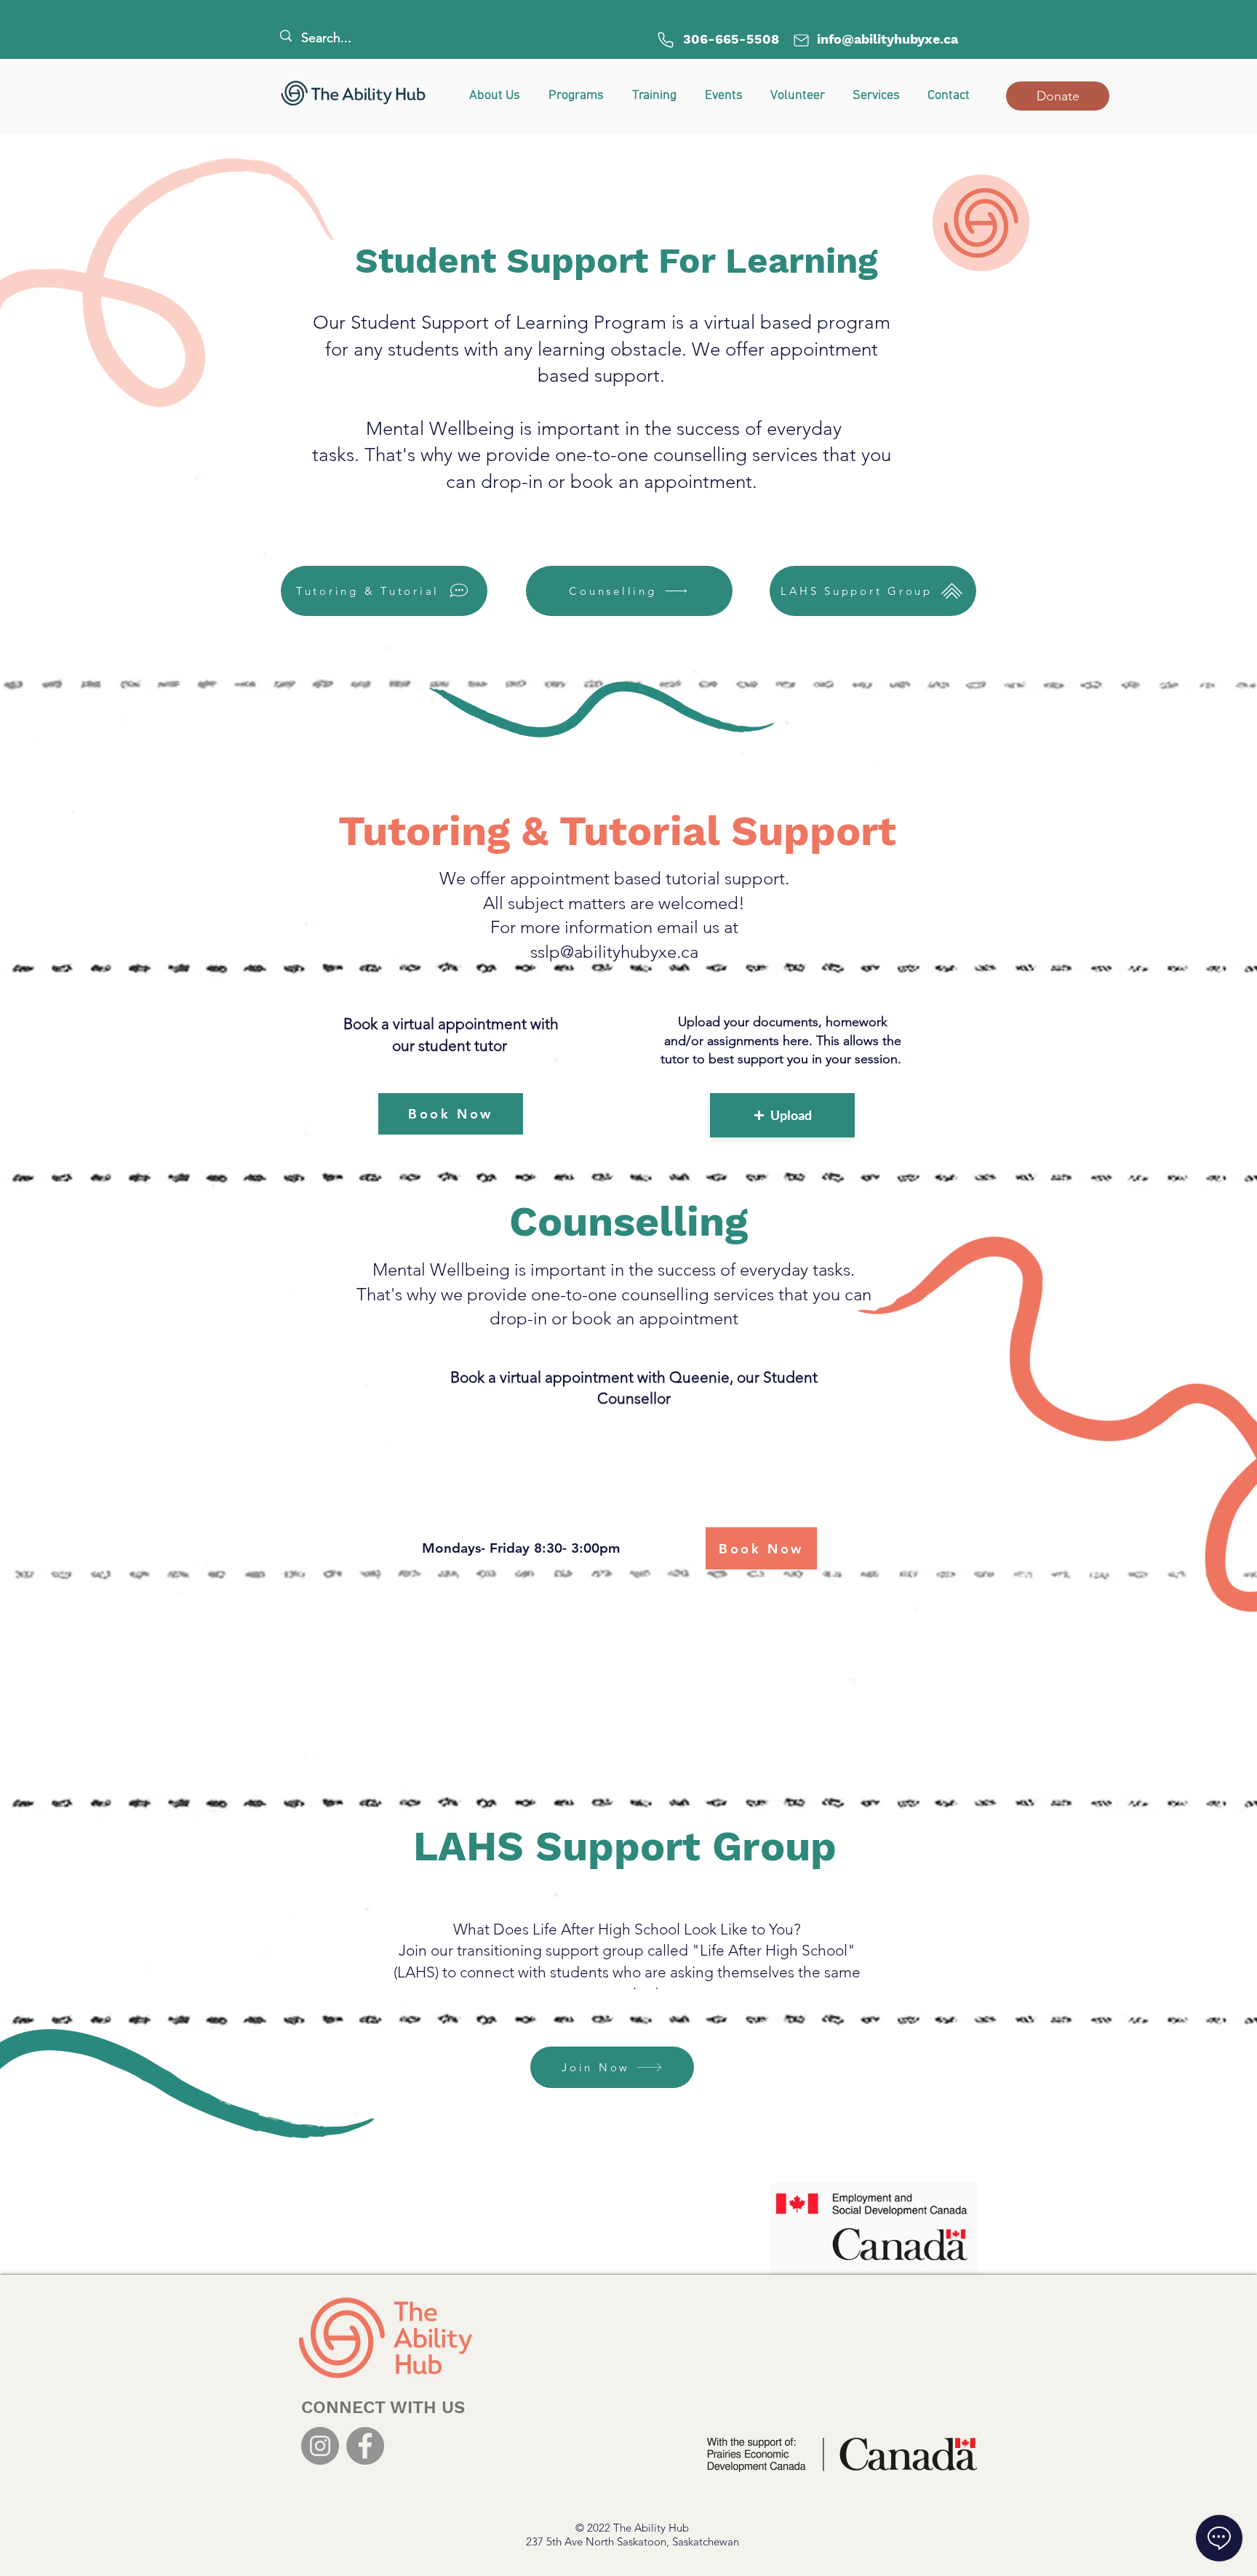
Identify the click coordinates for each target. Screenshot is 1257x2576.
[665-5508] (666, 40)
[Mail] (801, 40)
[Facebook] (365, 2446)
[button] (1058, 96)
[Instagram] (320, 2446)
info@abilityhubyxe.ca (887, 39)
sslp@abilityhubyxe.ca (614, 952)
